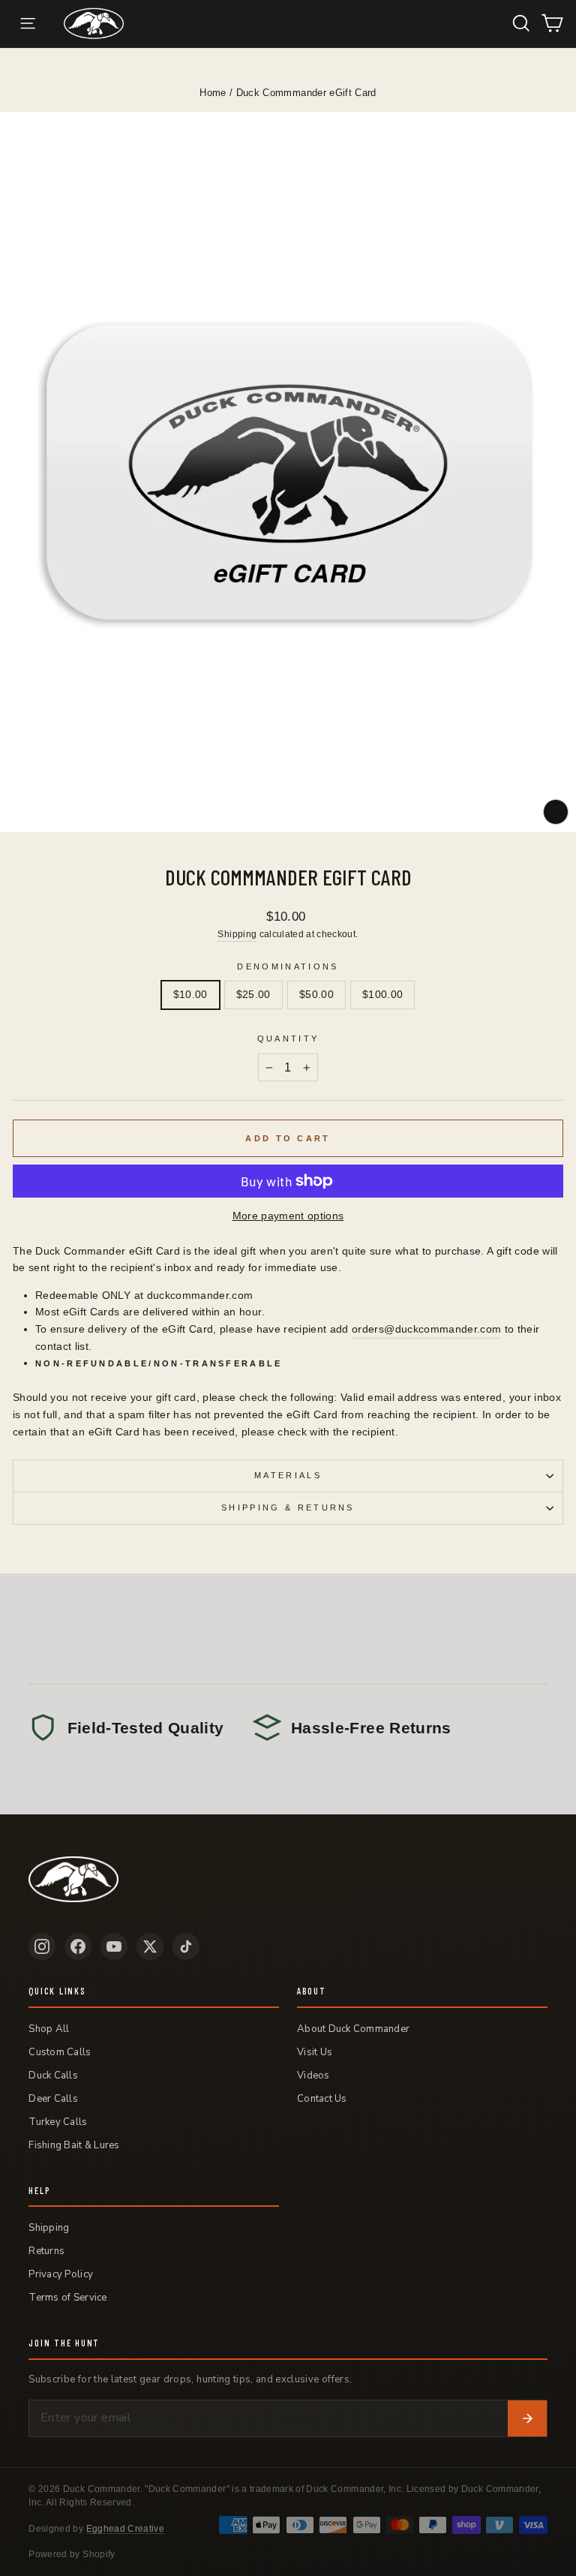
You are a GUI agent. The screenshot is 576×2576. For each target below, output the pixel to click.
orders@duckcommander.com (426, 1329)
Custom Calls (60, 2052)
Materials (288, 1475)
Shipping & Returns (288, 1507)
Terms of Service (67, 2298)
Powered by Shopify (72, 2554)
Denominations (288, 966)
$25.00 (253, 995)
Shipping (237, 934)
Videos (313, 2076)
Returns (46, 2251)
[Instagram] (42, 1946)
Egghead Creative (126, 2529)
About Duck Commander (353, 2029)
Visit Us (315, 2052)
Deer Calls (53, 2099)
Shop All (49, 2029)
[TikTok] (186, 1946)
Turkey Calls (58, 2122)
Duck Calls (53, 2076)
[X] (150, 1946)
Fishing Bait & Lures (74, 2145)
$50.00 (316, 995)
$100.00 (382, 995)
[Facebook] (78, 1946)
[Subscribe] (527, 2418)
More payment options (288, 1216)
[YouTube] (114, 1946)
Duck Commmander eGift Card (306, 93)
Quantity (288, 1039)
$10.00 (190, 995)
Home (213, 93)
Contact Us (322, 2099)
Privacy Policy (61, 2274)
